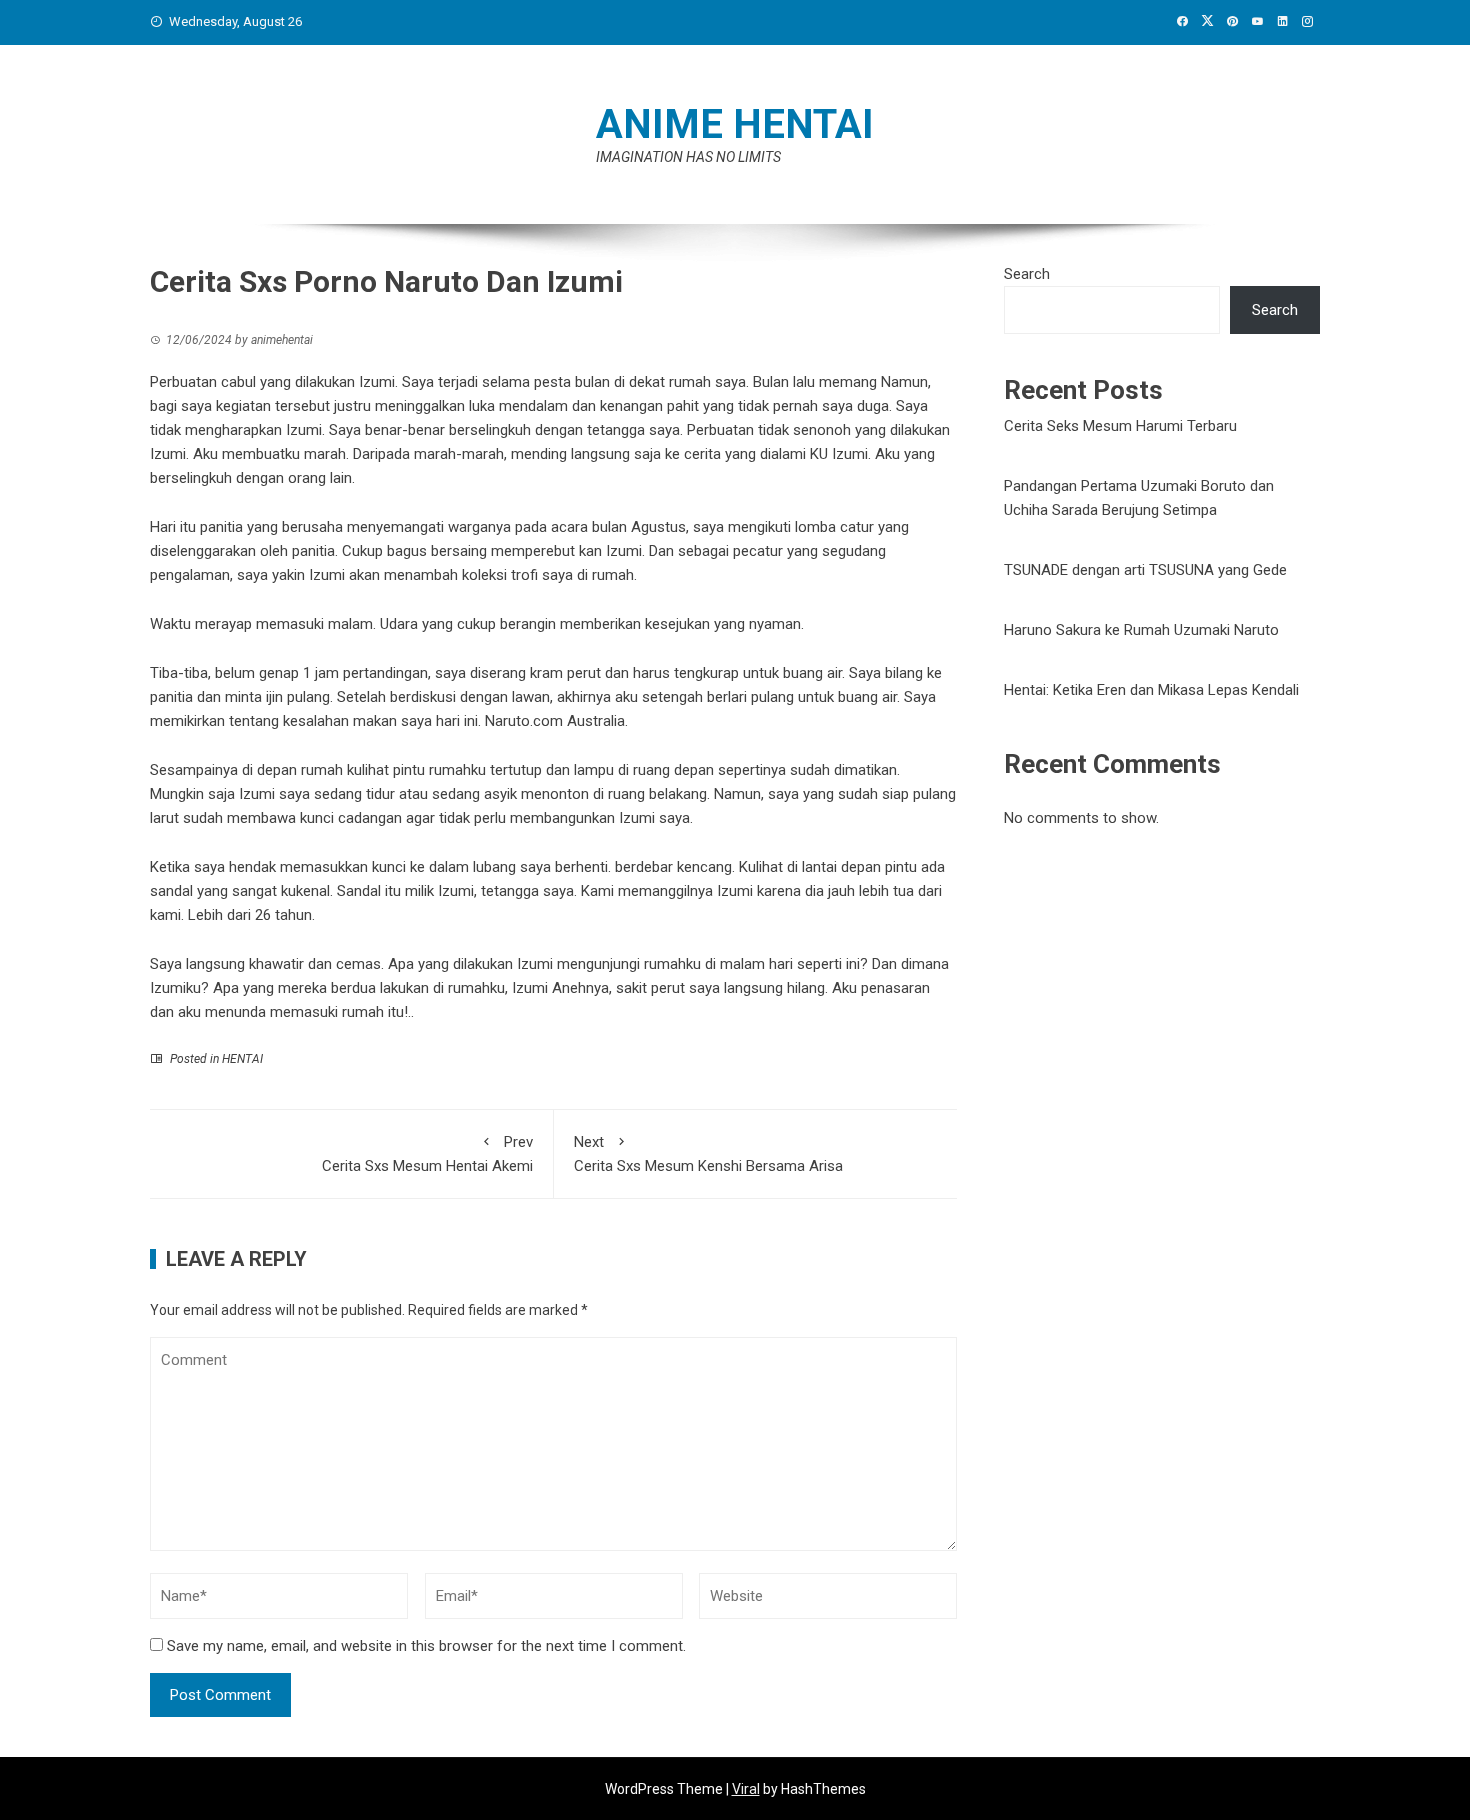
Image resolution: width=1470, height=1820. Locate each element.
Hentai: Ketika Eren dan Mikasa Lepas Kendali (1151, 690)
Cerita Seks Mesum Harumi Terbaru (1120, 426)
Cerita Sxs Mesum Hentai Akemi (427, 1154)
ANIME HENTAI (735, 124)
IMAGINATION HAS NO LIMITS (688, 157)
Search (1027, 274)
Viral (746, 1789)
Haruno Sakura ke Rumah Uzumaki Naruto (1141, 630)
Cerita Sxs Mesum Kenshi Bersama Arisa (708, 1154)
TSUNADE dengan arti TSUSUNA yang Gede (1145, 570)
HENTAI (242, 1059)
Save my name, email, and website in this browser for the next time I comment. (426, 1646)
